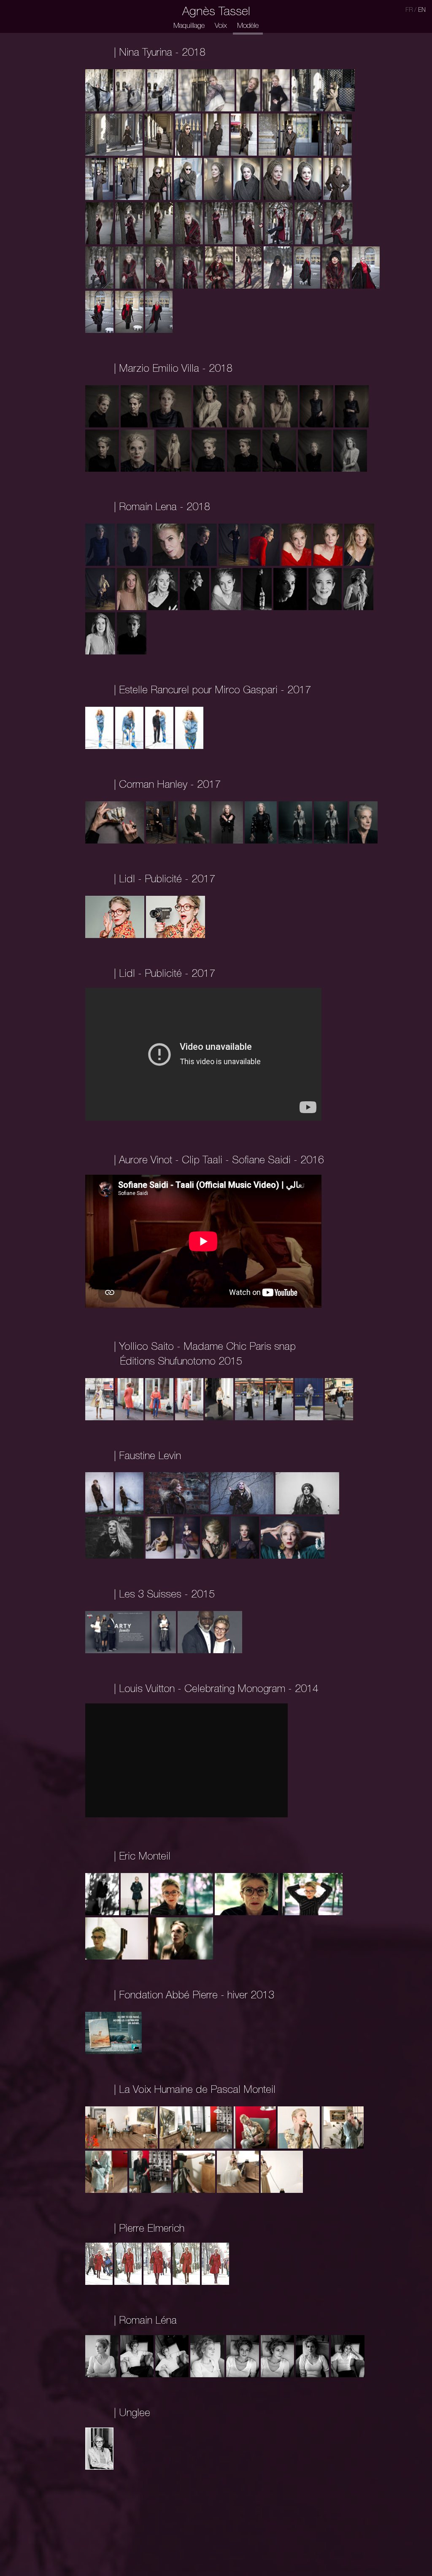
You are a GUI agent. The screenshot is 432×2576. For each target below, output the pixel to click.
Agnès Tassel (216, 12)
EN (422, 11)
